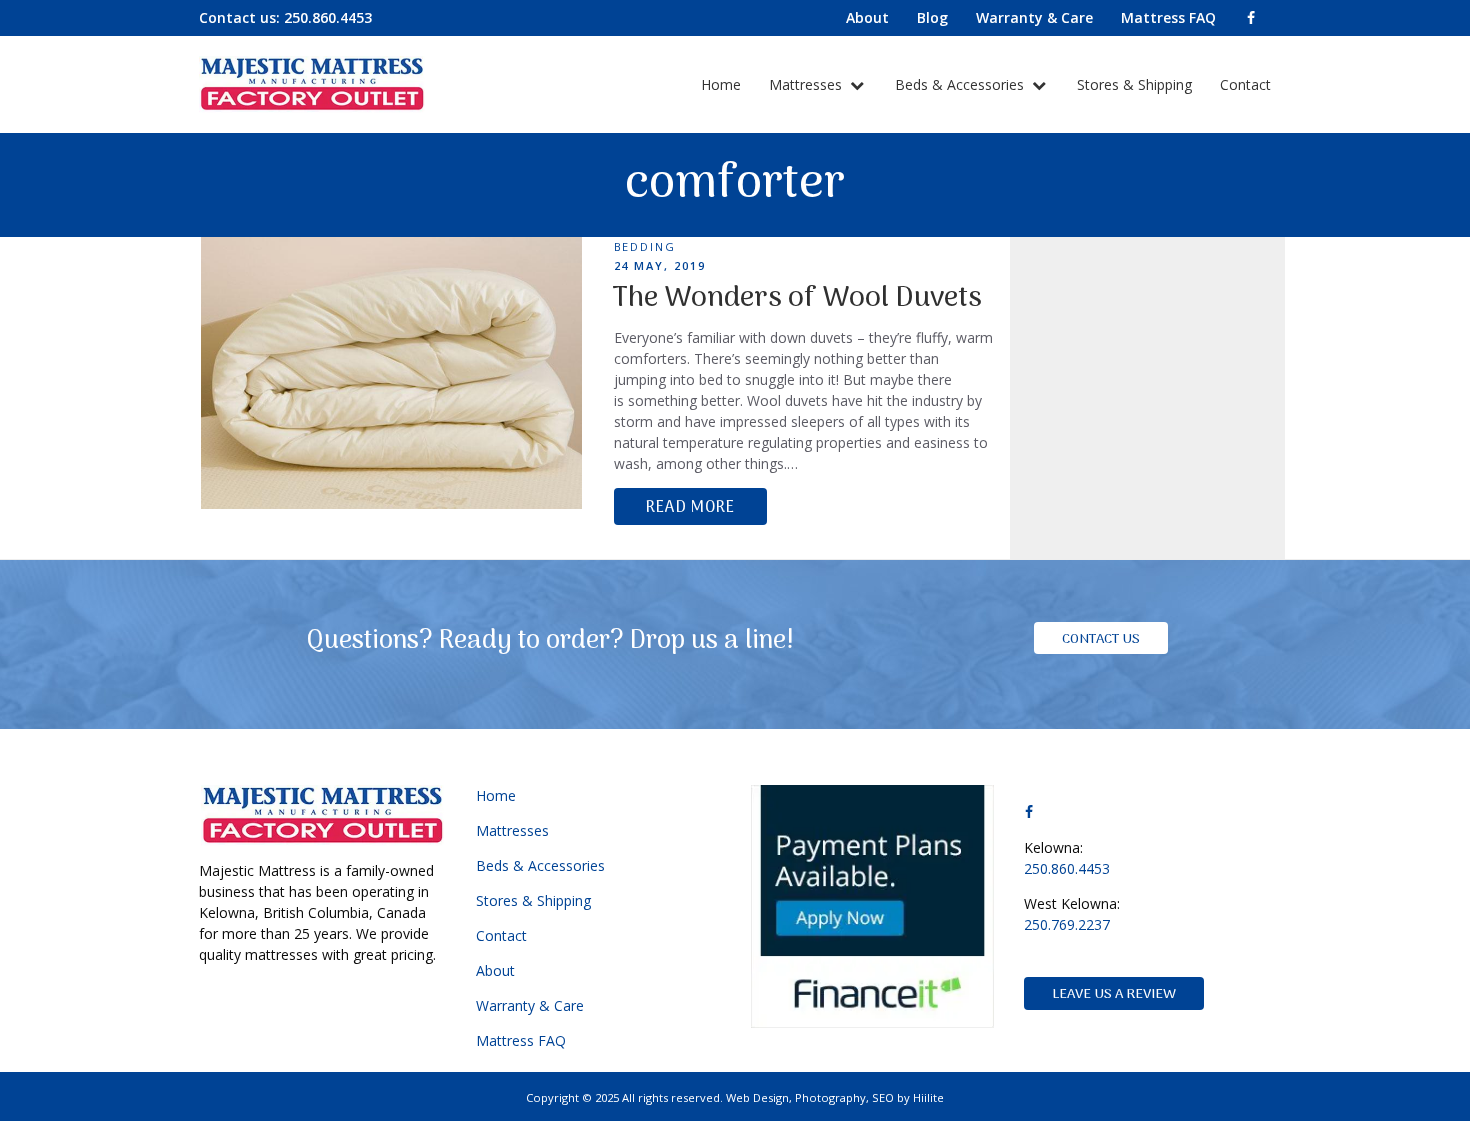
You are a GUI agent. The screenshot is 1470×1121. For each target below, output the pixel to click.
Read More (690, 508)
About (495, 970)
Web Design (757, 1097)
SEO (883, 1097)
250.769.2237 (1067, 924)
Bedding (645, 246)
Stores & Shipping (1134, 84)
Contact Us (1101, 639)
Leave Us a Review (1114, 994)
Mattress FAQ (521, 1040)
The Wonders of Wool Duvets (797, 298)
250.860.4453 (328, 17)
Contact (1245, 84)
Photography (830, 1097)
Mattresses (807, 84)
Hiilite (928, 1097)
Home (721, 84)
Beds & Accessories (961, 84)
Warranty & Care (530, 1005)
